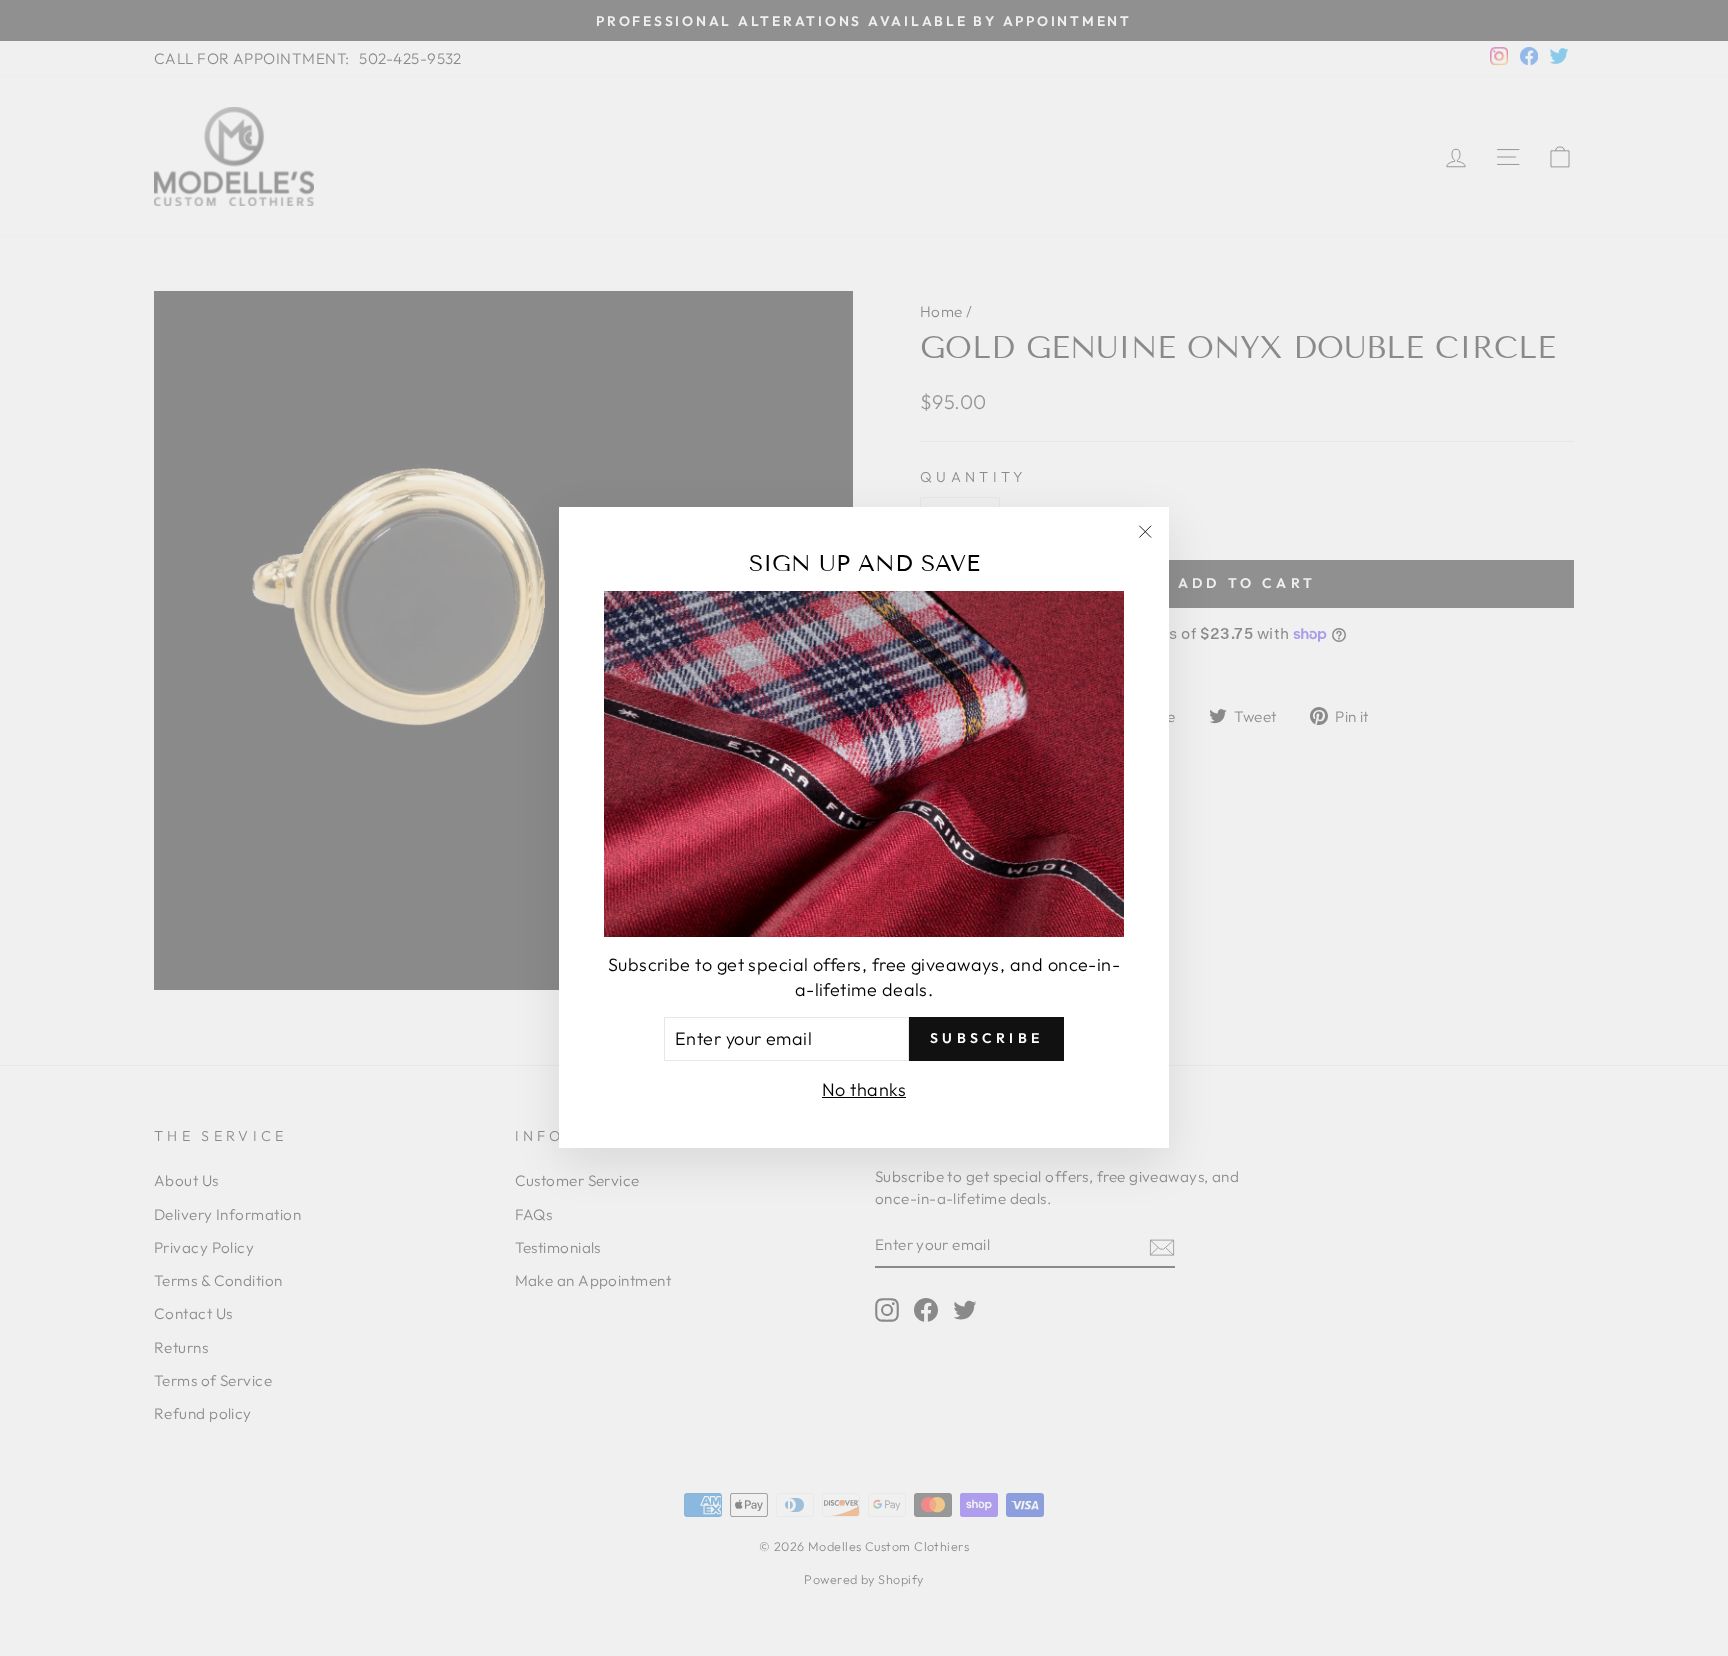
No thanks (864, 1090)
